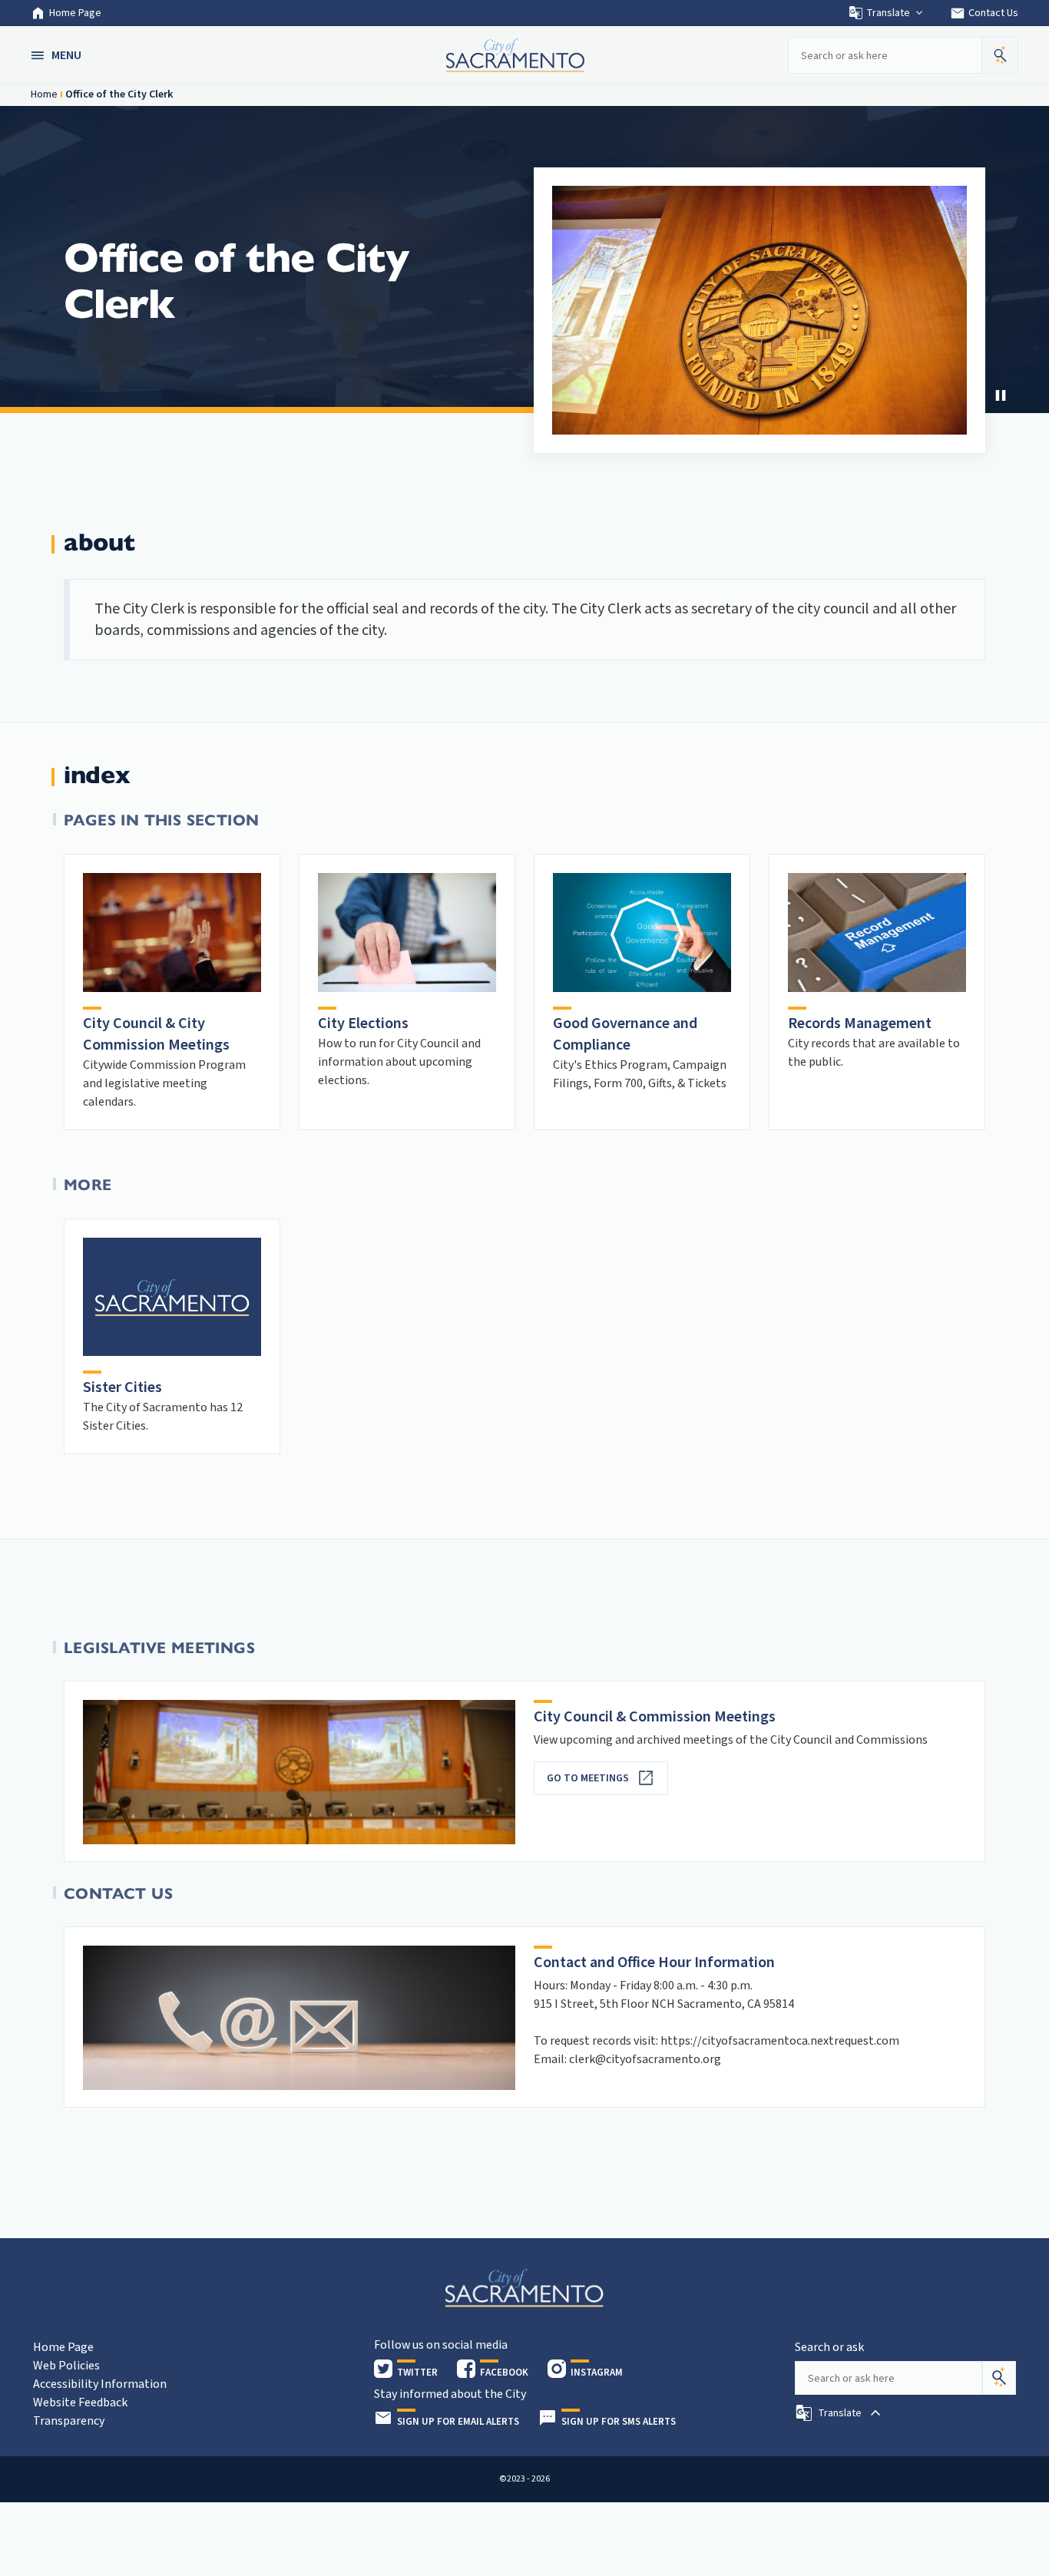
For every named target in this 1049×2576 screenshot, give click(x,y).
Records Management (860, 1023)
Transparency (69, 2421)
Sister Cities (122, 1387)
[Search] (999, 2378)
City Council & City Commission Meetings (156, 1034)
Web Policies (66, 2366)
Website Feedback (80, 2402)
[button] (58, 55)
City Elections (363, 1023)
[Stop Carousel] (1001, 395)
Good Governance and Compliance (625, 1034)
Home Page (75, 13)
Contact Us (984, 13)
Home (44, 94)
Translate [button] (888, 13)
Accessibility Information (100, 2384)
